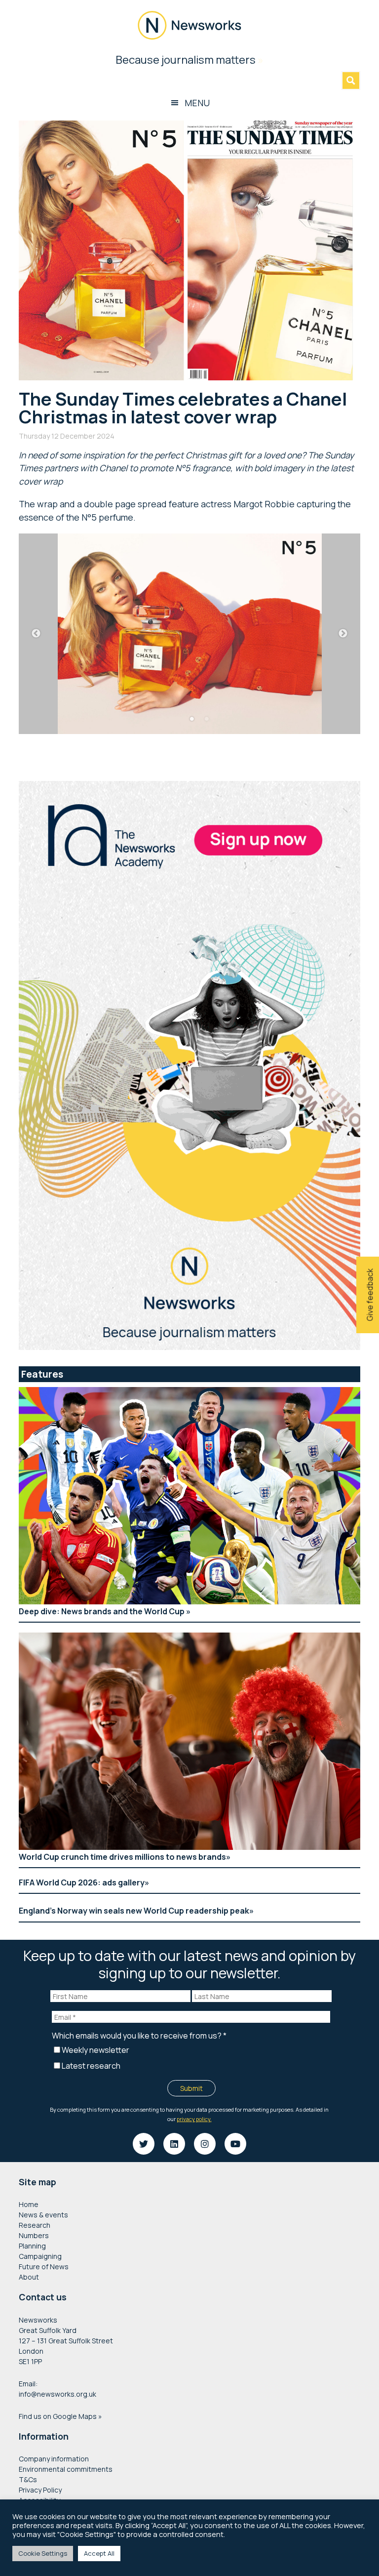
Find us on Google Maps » (60, 2416)
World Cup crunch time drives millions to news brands (122, 1857)
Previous (36, 634)
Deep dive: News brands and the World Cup (102, 1611)
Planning (32, 2246)
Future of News (44, 2267)
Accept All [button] (99, 2553)
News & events (43, 2215)
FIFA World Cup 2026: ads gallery (82, 1882)
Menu (197, 103)
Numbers (34, 2235)
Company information (54, 2459)
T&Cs (28, 2479)
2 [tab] (207, 719)
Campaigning (40, 2256)
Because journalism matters (189, 60)
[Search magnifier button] (351, 81)
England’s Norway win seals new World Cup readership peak (134, 1911)
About (29, 2277)
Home (29, 2204)
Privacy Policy (40, 2490)
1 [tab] (192, 719)
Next (343, 634)
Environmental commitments (66, 2469)
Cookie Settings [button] (43, 2553)
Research (35, 2225)
